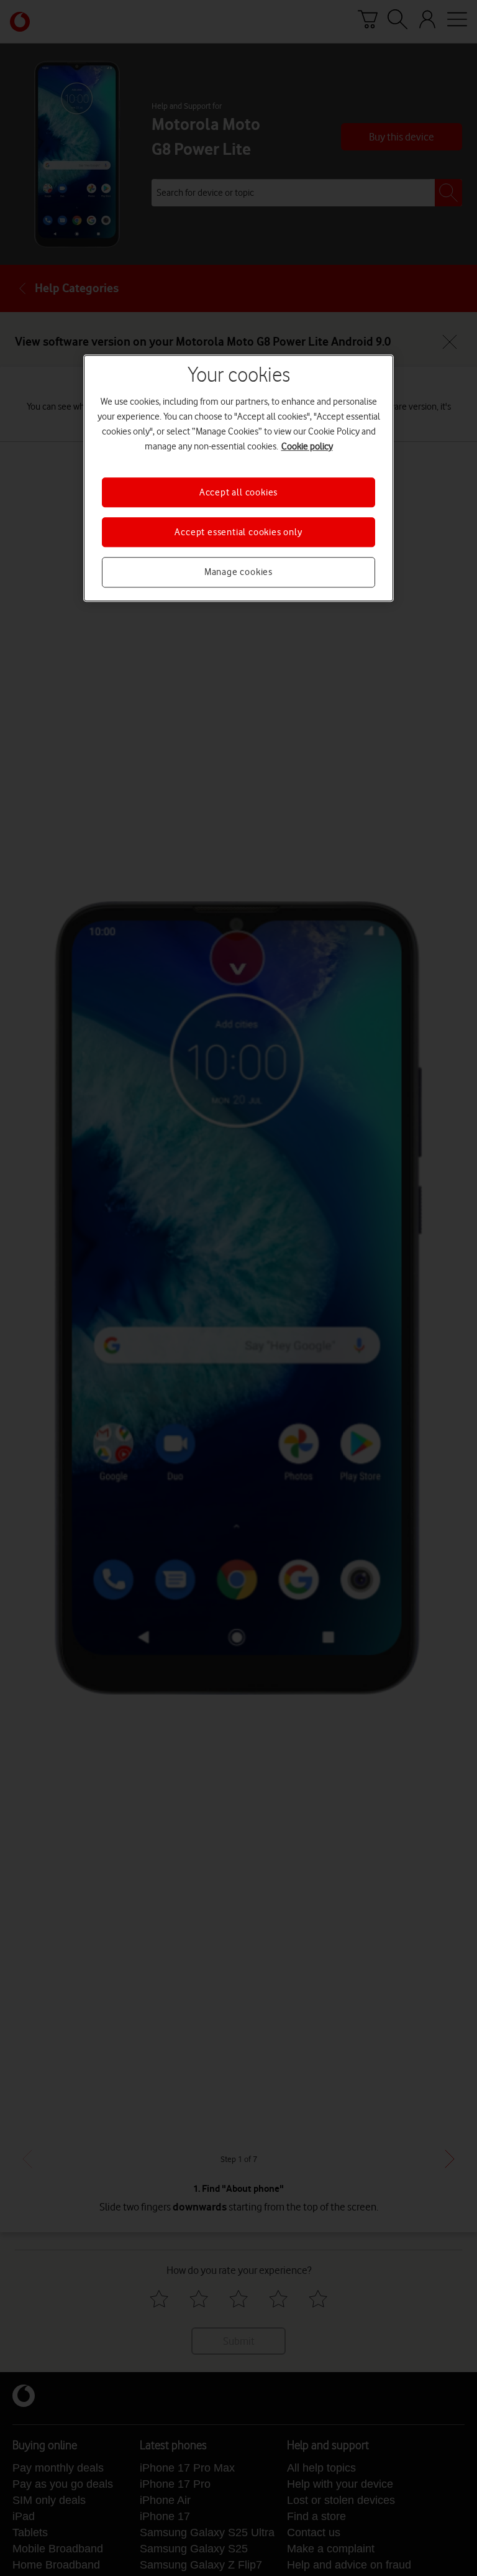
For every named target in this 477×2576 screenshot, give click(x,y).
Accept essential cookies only (238, 532)
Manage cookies (238, 573)
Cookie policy (307, 446)
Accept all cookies (238, 492)
